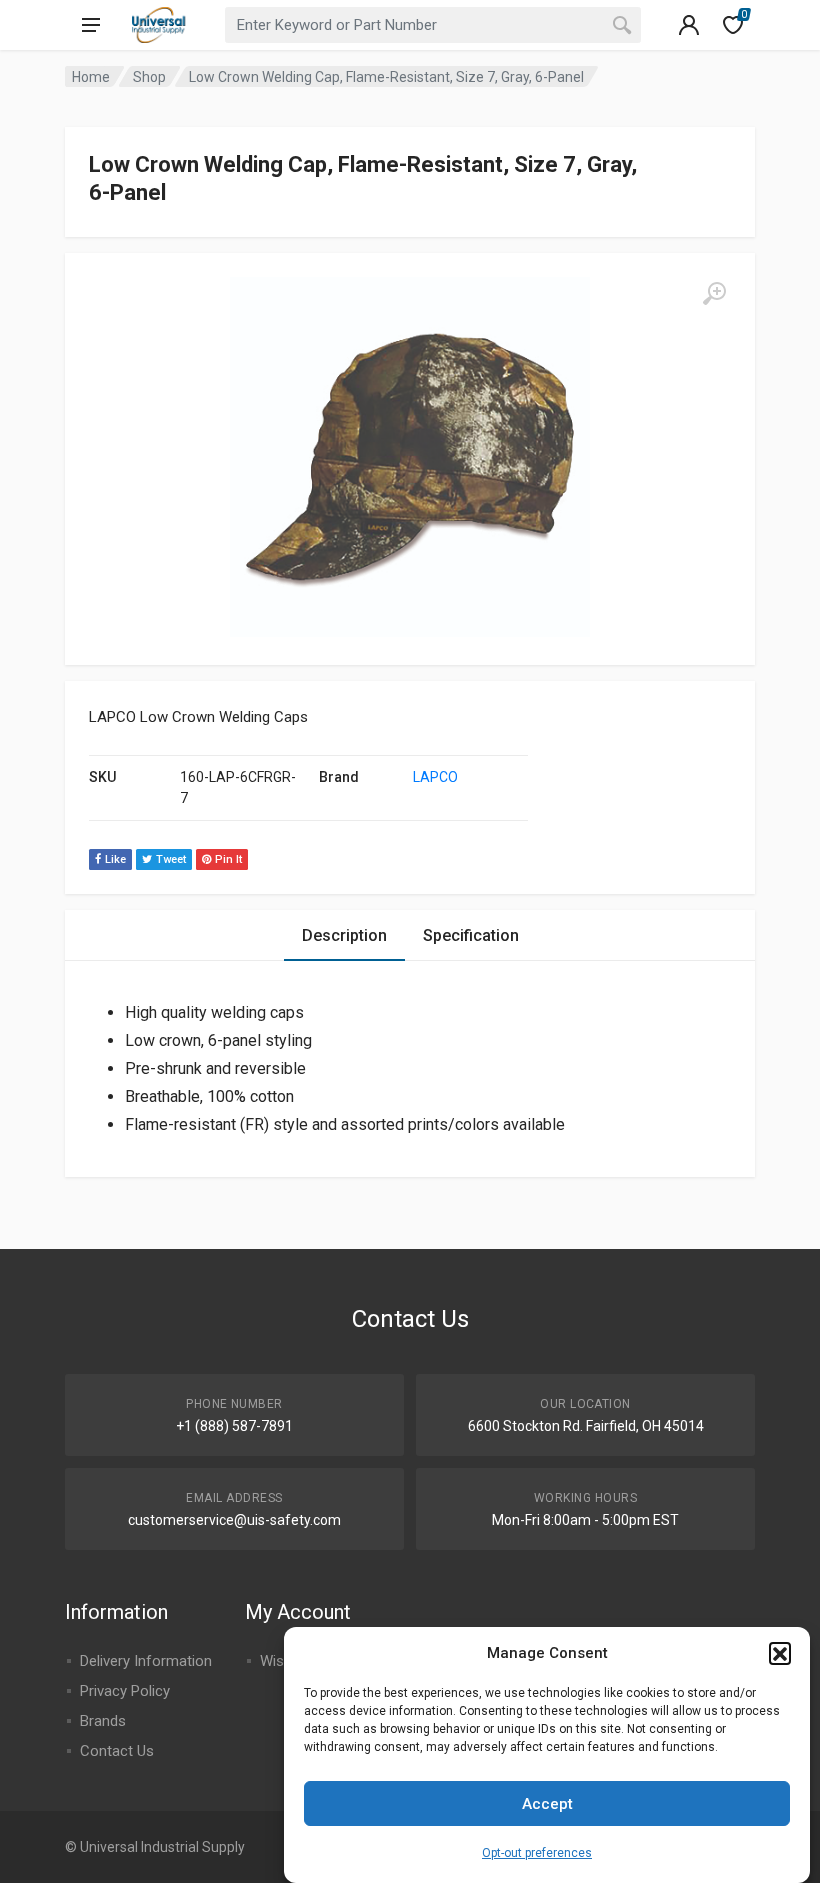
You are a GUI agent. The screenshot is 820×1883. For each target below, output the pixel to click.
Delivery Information (146, 1661)
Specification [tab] (471, 935)
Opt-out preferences (537, 1853)
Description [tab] (344, 935)
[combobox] (433, 25)
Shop (149, 77)
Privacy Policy (125, 1691)
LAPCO (435, 777)
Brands (103, 1721)
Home (91, 77)
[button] (780, 1653)
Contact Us (117, 1751)
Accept (547, 1804)
